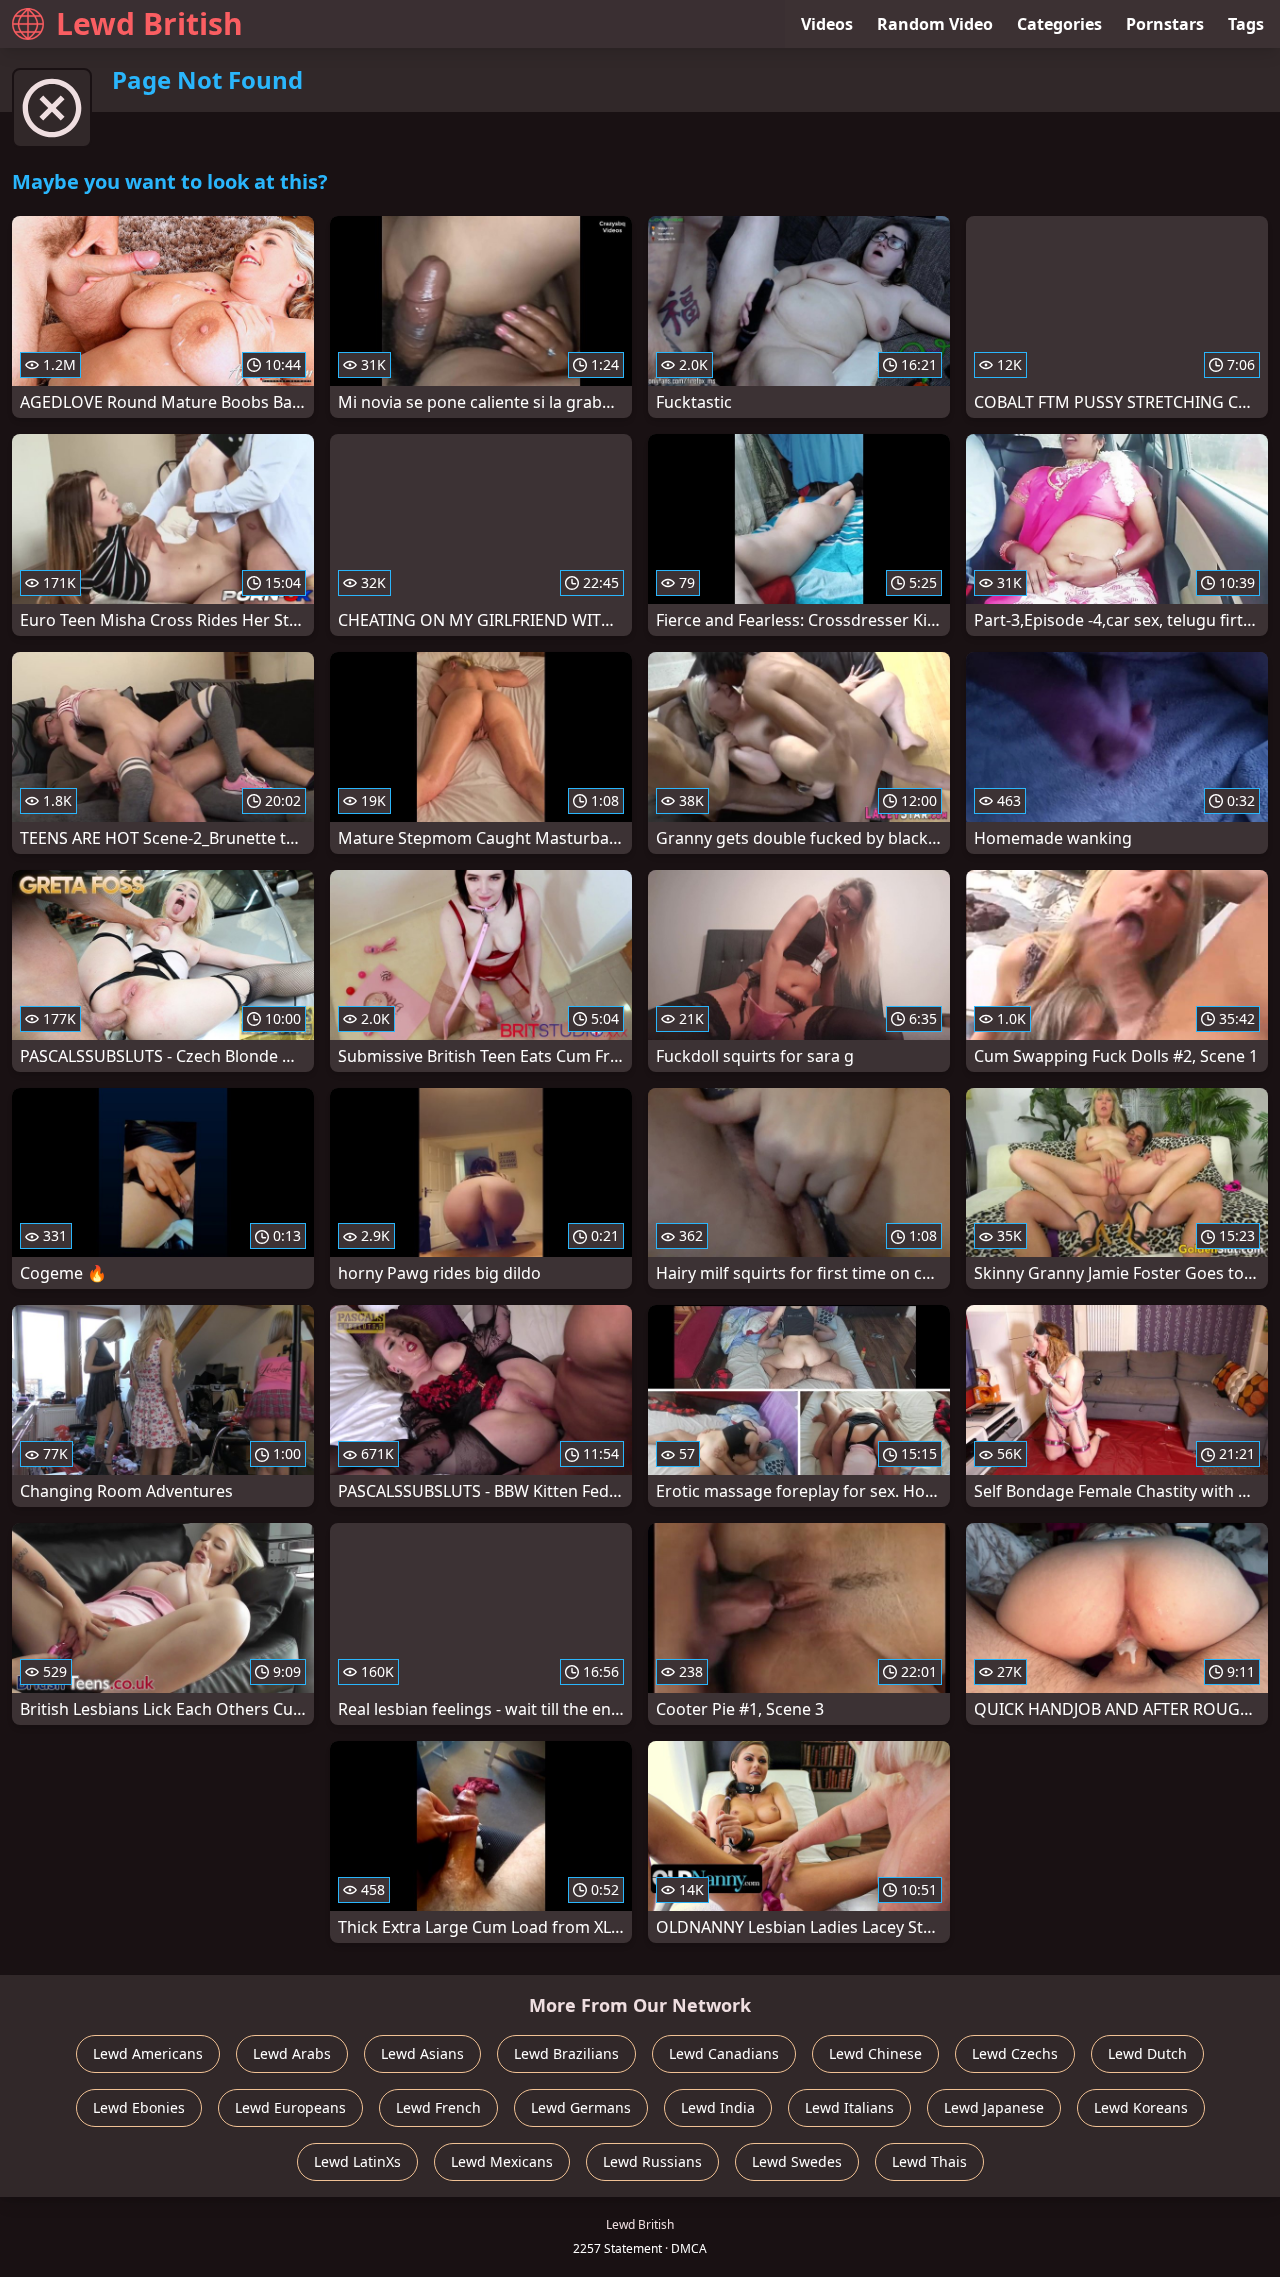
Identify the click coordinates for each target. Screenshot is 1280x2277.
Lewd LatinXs (357, 2161)
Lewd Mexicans (502, 2161)
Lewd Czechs (1015, 2053)
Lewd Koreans (1141, 2107)
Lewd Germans (581, 2107)
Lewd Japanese (994, 2107)
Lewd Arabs (292, 2053)
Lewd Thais (929, 2161)
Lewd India (718, 2107)
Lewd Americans (148, 2053)
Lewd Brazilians (566, 2053)
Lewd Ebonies (139, 2107)
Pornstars (1165, 24)
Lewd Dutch (1147, 2053)
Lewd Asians (422, 2053)
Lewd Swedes (797, 2161)
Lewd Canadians (724, 2053)
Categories (1059, 24)
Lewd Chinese (875, 2053)
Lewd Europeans (290, 2107)
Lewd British (149, 23)
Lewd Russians (652, 2161)
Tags (1246, 24)
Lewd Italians (849, 2107)
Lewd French (438, 2107)
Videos (827, 24)
